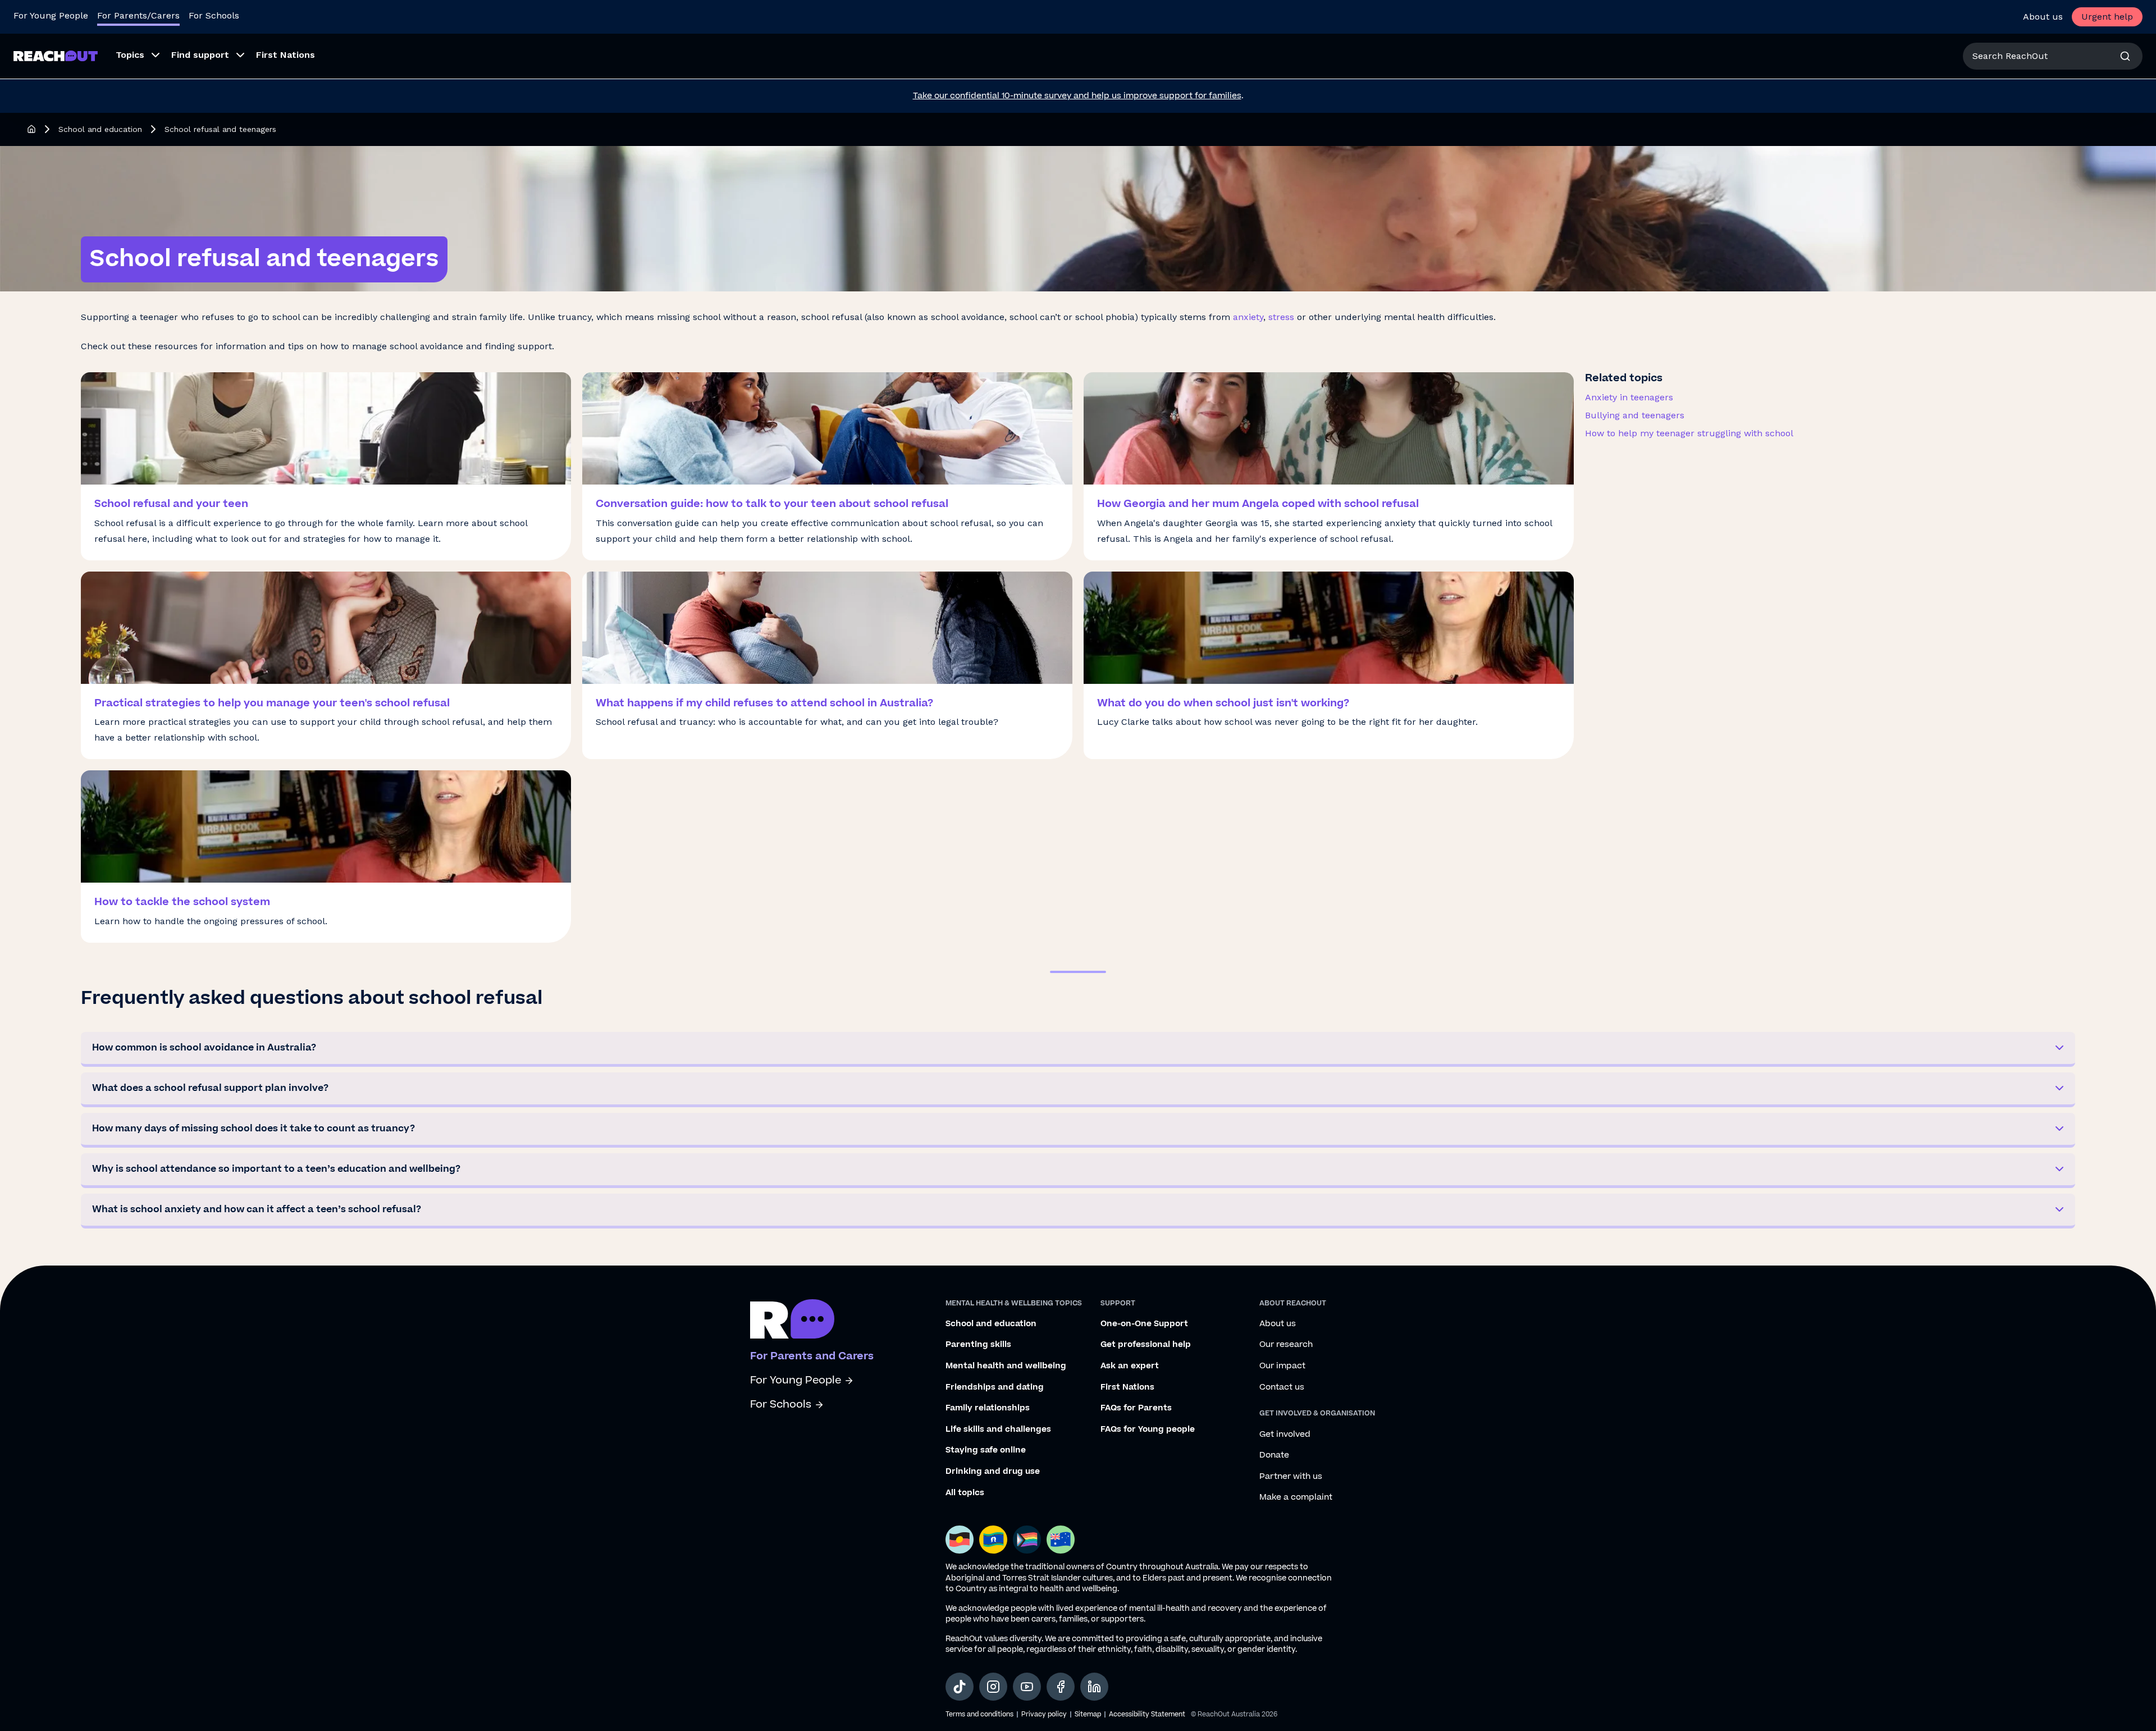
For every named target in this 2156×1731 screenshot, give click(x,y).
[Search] (2125, 56)
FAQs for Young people (1148, 1429)
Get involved (1285, 1435)
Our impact (1282, 1366)
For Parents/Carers (138, 15)
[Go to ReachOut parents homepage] (792, 1319)
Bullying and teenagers (1635, 415)
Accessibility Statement (1147, 1714)
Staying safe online (986, 1450)
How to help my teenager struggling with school (1689, 433)
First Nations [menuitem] (286, 55)
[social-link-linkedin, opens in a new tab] (1094, 1687)
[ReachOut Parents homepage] (31, 129)
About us (2043, 17)
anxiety (1248, 317)
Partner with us (1291, 1477)
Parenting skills (978, 1345)
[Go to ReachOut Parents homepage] (56, 56)
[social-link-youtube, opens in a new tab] (1027, 1687)
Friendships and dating (995, 1387)
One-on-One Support (1144, 1324)
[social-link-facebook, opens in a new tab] (1061, 1687)
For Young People (51, 15)
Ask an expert (1130, 1366)
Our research (1286, 1345)
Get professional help (1146, 1345)
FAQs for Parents (1136, 1408)
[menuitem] (134, 56)
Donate (1274, 1455)
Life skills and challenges (998, 1429)
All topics (965, 1493)
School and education (100, 129)
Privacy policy (1044, 1714)
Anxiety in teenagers (1629, 397)
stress (1281, 317)
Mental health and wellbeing (1006, 1366)
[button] (1078, 1049)
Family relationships (988, 1408)
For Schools (214, 15)
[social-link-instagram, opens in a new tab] (993, 1687)
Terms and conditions (979, 1714)
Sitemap (1088, 1714)
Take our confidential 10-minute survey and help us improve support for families (1077, 96)
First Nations (1127, 1387)
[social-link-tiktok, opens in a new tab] (960, 1687)
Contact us (1282, 1387)
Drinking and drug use (993, 1472)
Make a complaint (1296, 1497)
